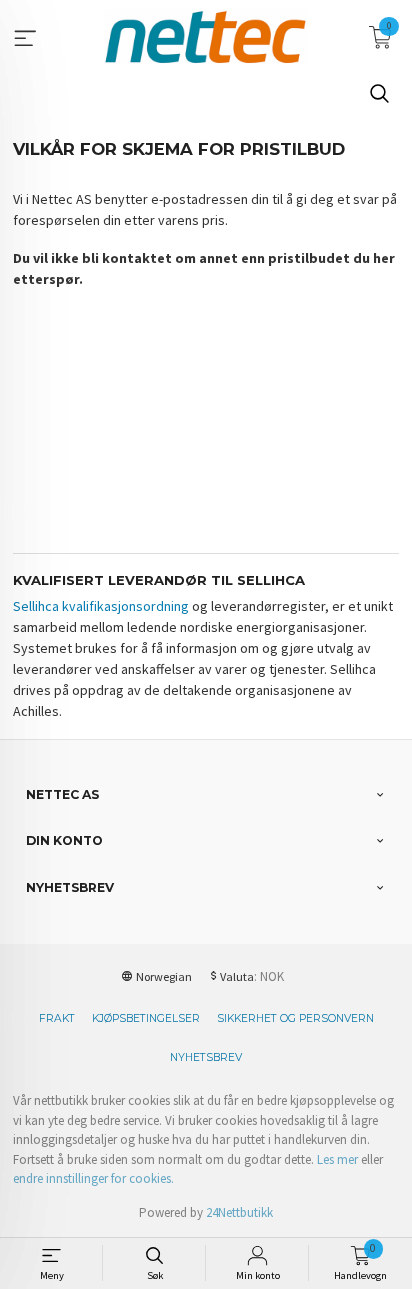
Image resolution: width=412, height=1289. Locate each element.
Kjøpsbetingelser (146, 1018)
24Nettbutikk (239, 1212)
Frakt (57, 1018)
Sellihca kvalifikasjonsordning (101, 606)
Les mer (337, 1159)
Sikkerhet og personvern (295, 1018)
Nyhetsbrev (206, 1057)
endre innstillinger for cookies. (93, 1178)
